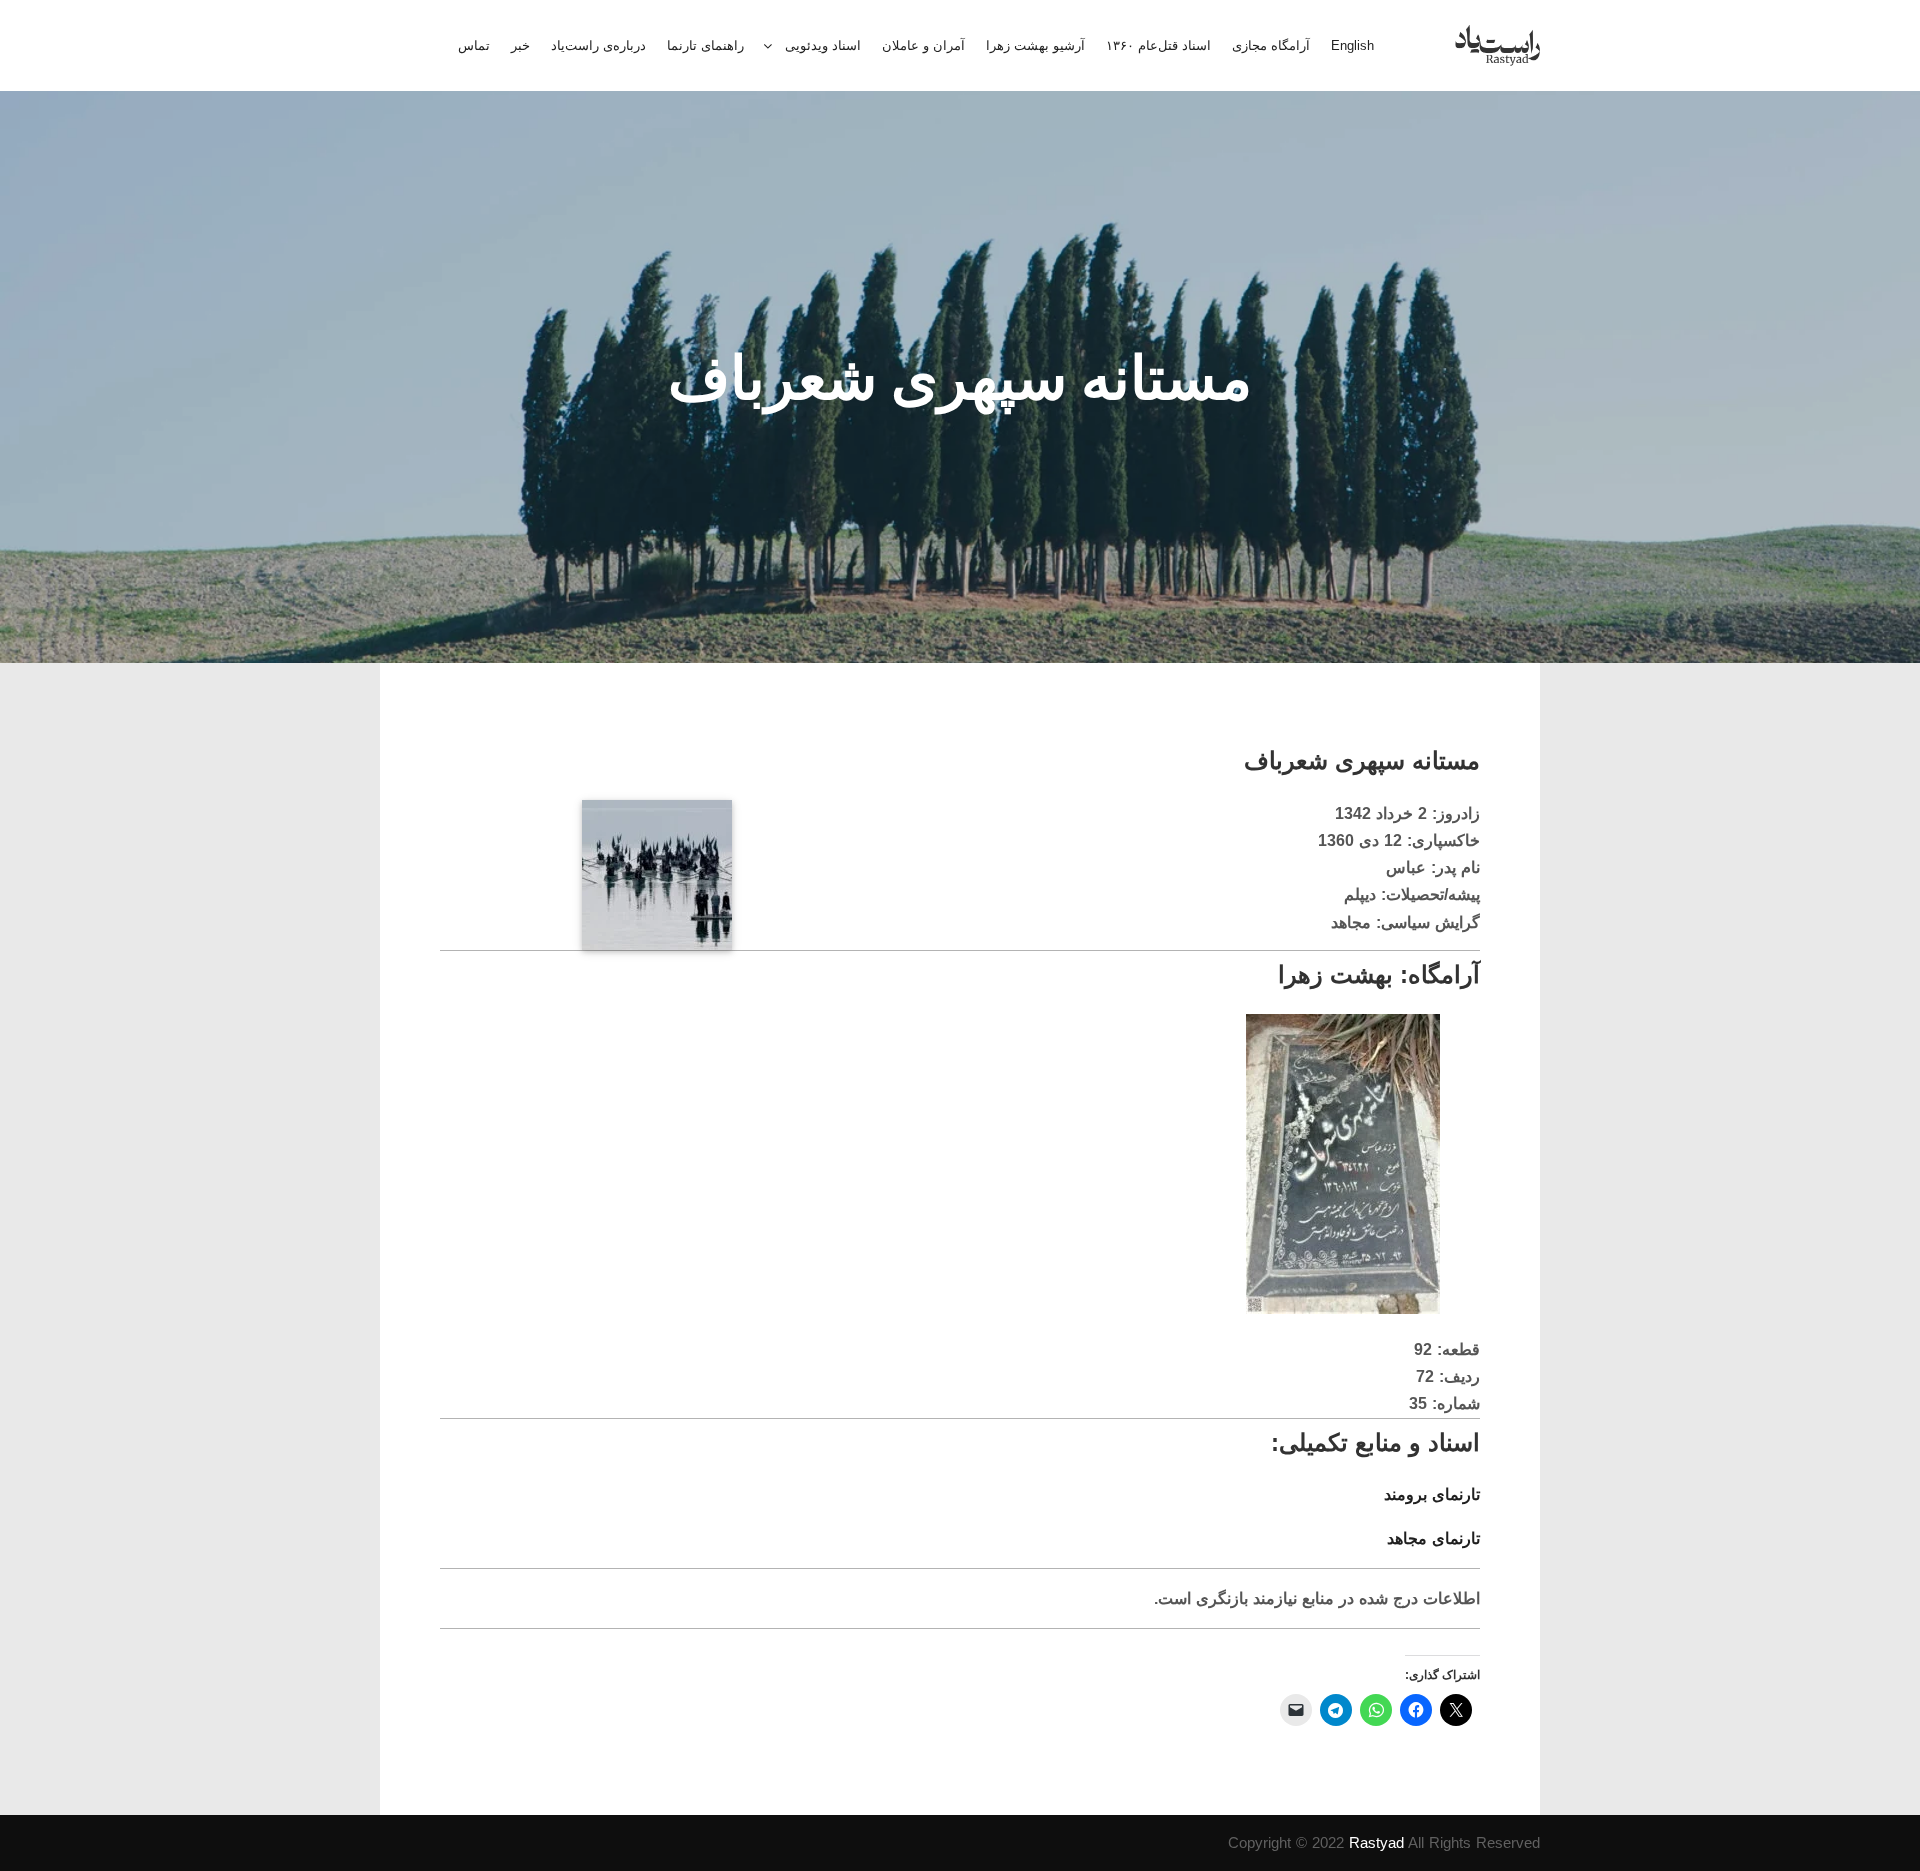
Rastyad (1376, 1842)
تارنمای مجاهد (1433, 1538)
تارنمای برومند (1432, 1494)
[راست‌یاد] (1497, 45)
